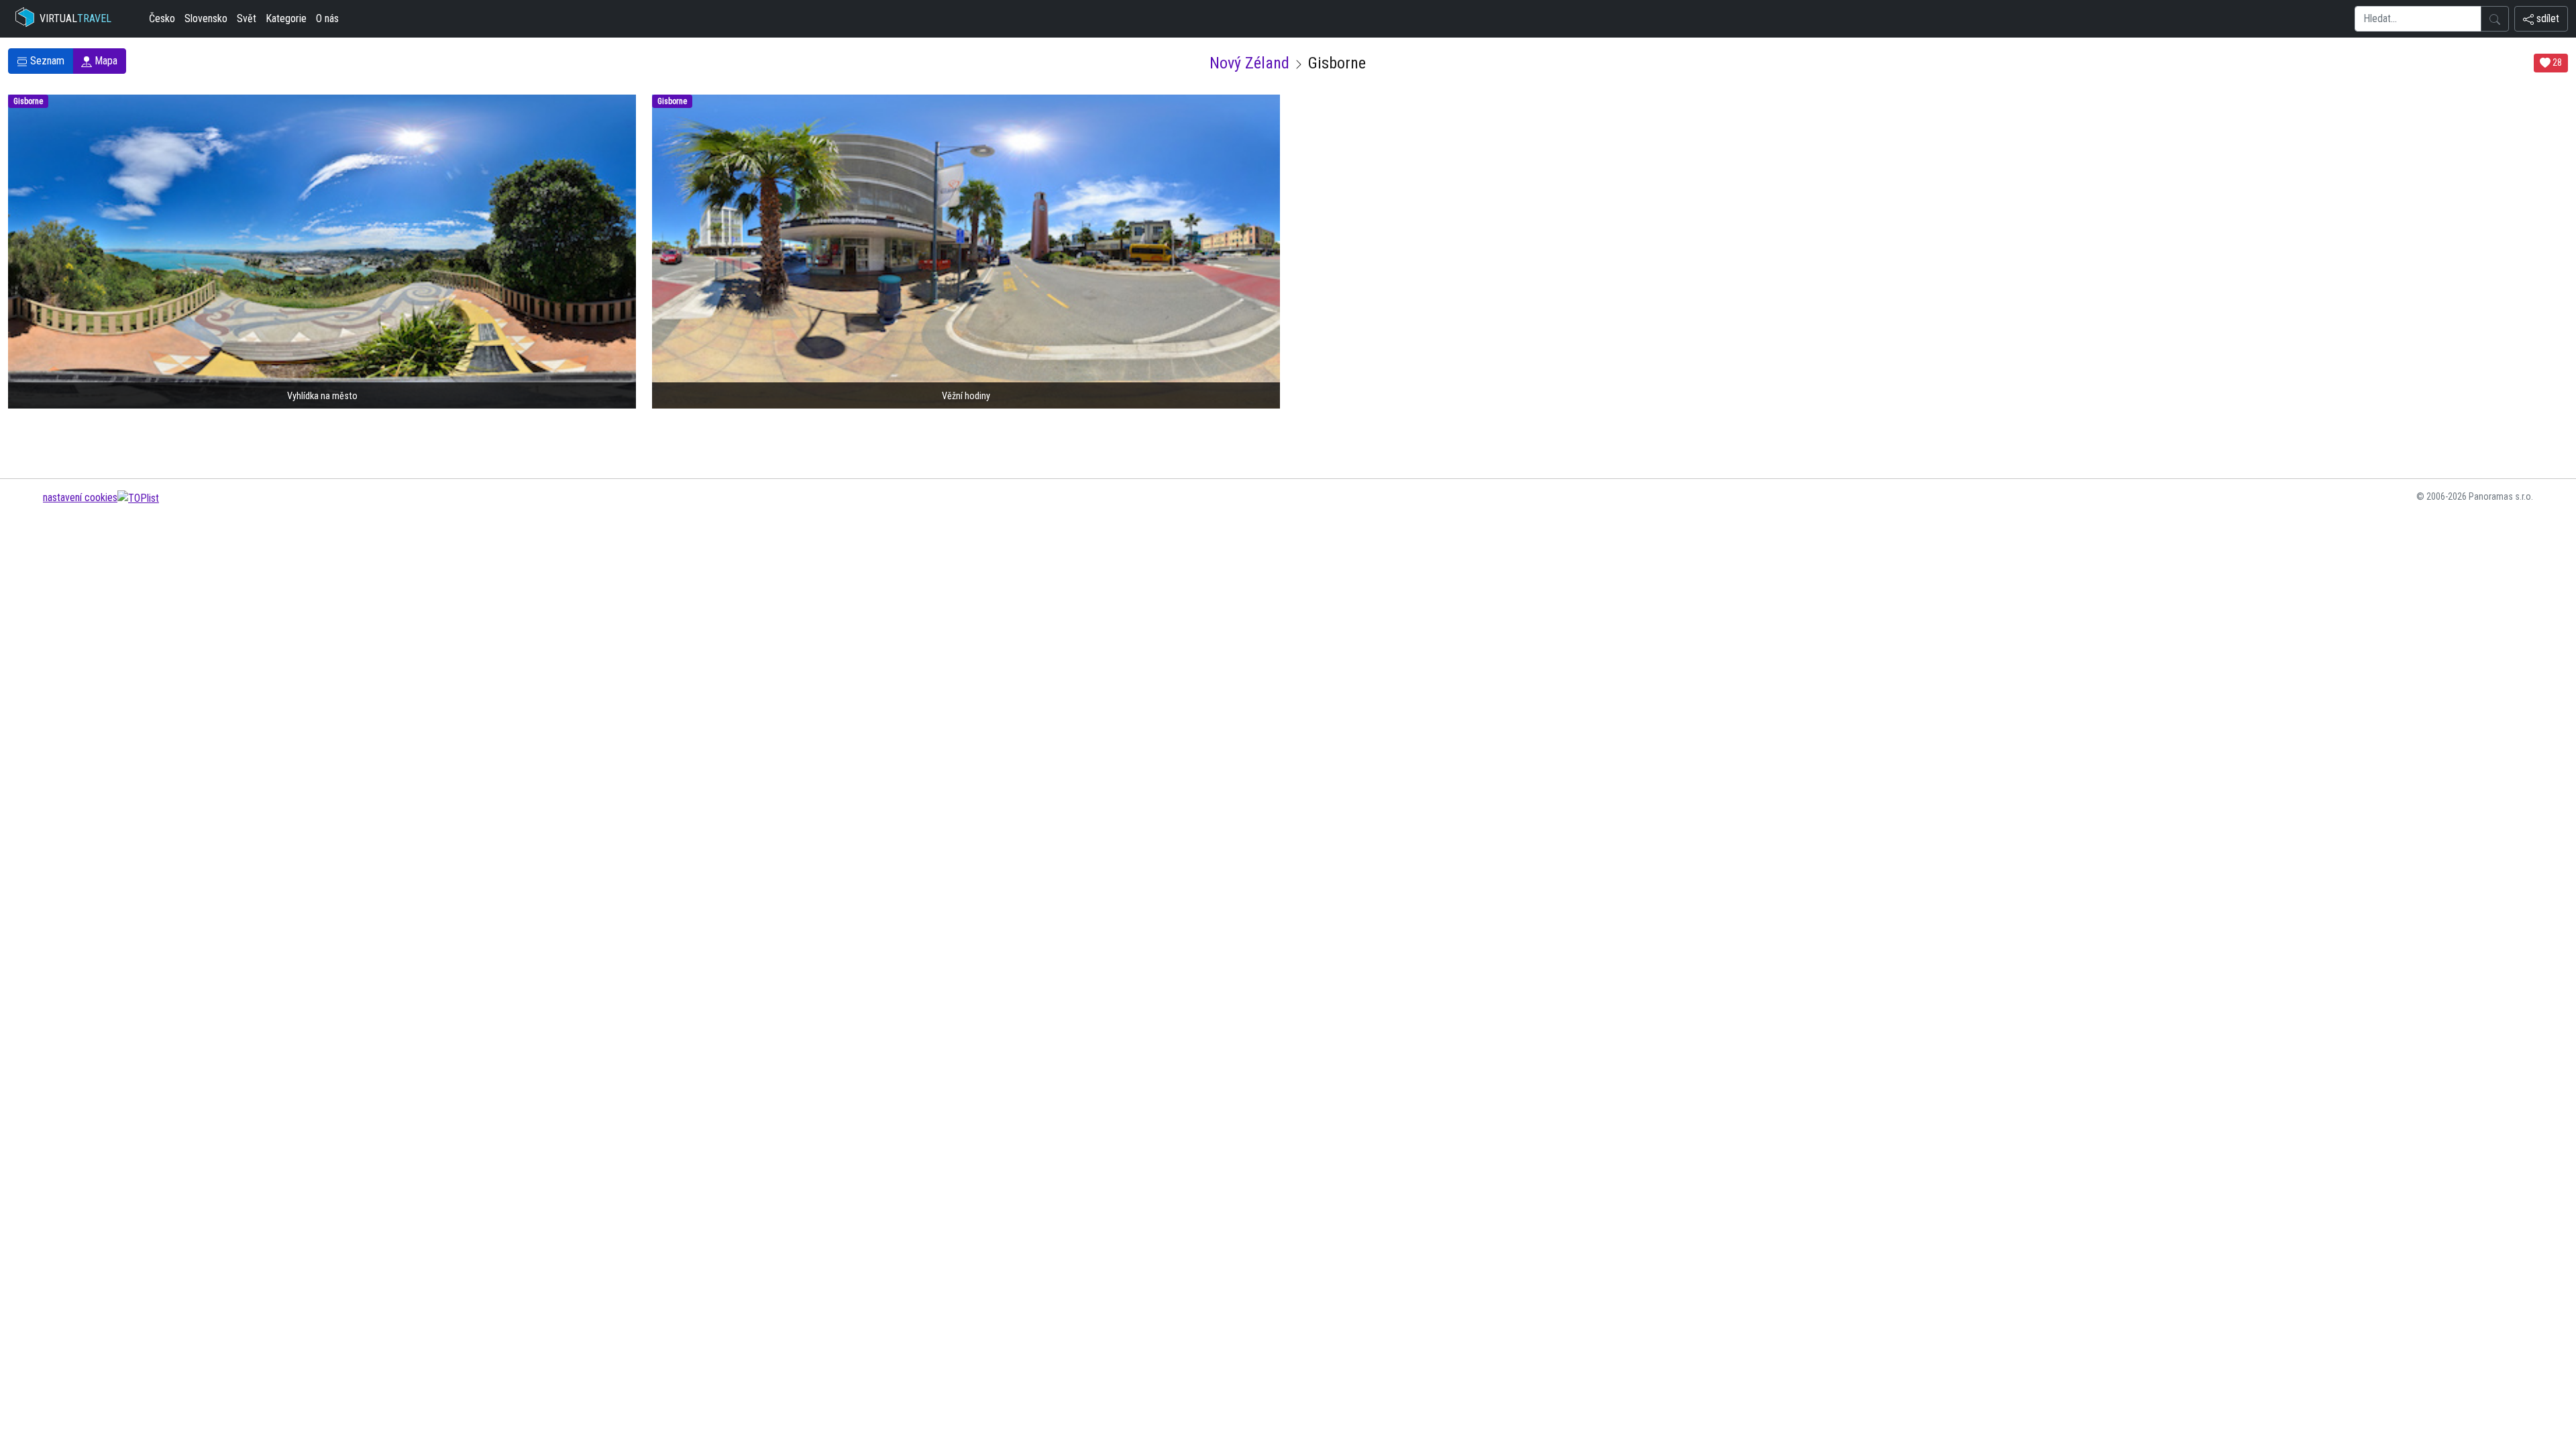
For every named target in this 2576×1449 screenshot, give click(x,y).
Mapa (105, 61)
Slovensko (206, 18)
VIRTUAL (75, 18)
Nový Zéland (1249, 63)
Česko (162, 18)
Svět (247, 18)
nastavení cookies (80, 497)
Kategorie (286, 18)
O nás (327, 18)
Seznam (46, 61)
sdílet (2546, 18)
